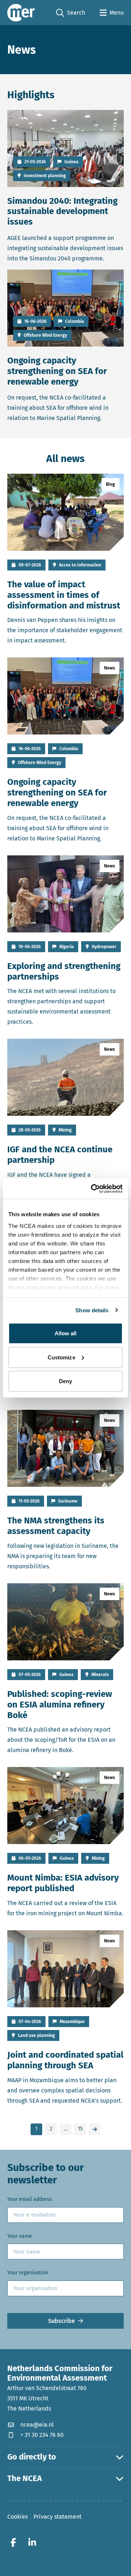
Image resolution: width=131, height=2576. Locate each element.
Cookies (17, 2517)
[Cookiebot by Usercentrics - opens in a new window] (92, 1188)
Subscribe (61, 2321)
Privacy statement (57, 2517)
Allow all (66, 1333)
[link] (95, 2129)
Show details (92, 1310)
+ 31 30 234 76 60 (42, 2434)
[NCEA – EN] (21, 13)
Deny (65, 1381)
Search (71, 13)
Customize (61, 1357)
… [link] (65, 2129)
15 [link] (80, 2129)
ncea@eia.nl (37, 2424)
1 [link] (36, 2129)
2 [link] (51, 2129)
